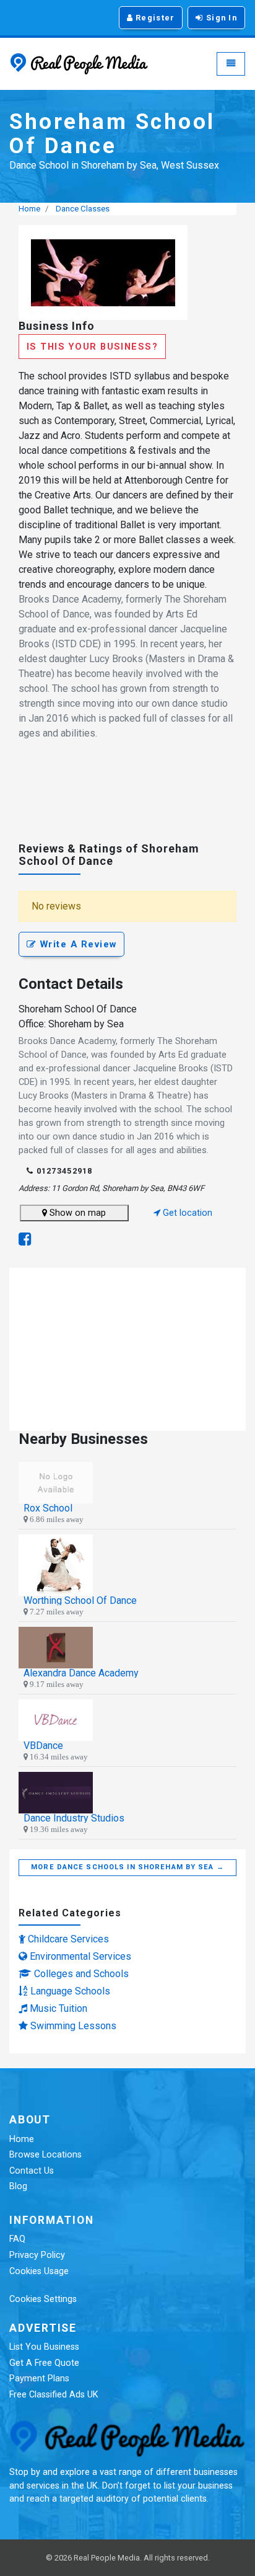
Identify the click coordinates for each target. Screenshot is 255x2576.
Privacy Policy (37, 2255)
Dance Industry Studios (74, 1818)
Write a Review (76, 944)
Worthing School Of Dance (80, 1600)
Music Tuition (58, 2008)
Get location (186, 1213)
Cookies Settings (43, 2299)
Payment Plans (39, 2379)
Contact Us (32, 2171)
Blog (18, 2186)
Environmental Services (80, 1956)
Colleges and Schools (81, 1974)
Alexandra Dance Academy (81, 1673)
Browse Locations (45, 2155)
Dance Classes (83, 209)
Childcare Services (68, 1939)
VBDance (43, 1746)
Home (29, 209)
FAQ (17, 2239)
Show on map (76, 1213)
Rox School (48, 1508)
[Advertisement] (127, 797)
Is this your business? (92, 347)
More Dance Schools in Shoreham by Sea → (127, 1867)
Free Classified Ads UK (54, 2395)
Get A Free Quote (44, 2363)
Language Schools (70, 1991)
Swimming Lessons (73, 2026)
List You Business (44, 2347)
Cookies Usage (39, 2271)
